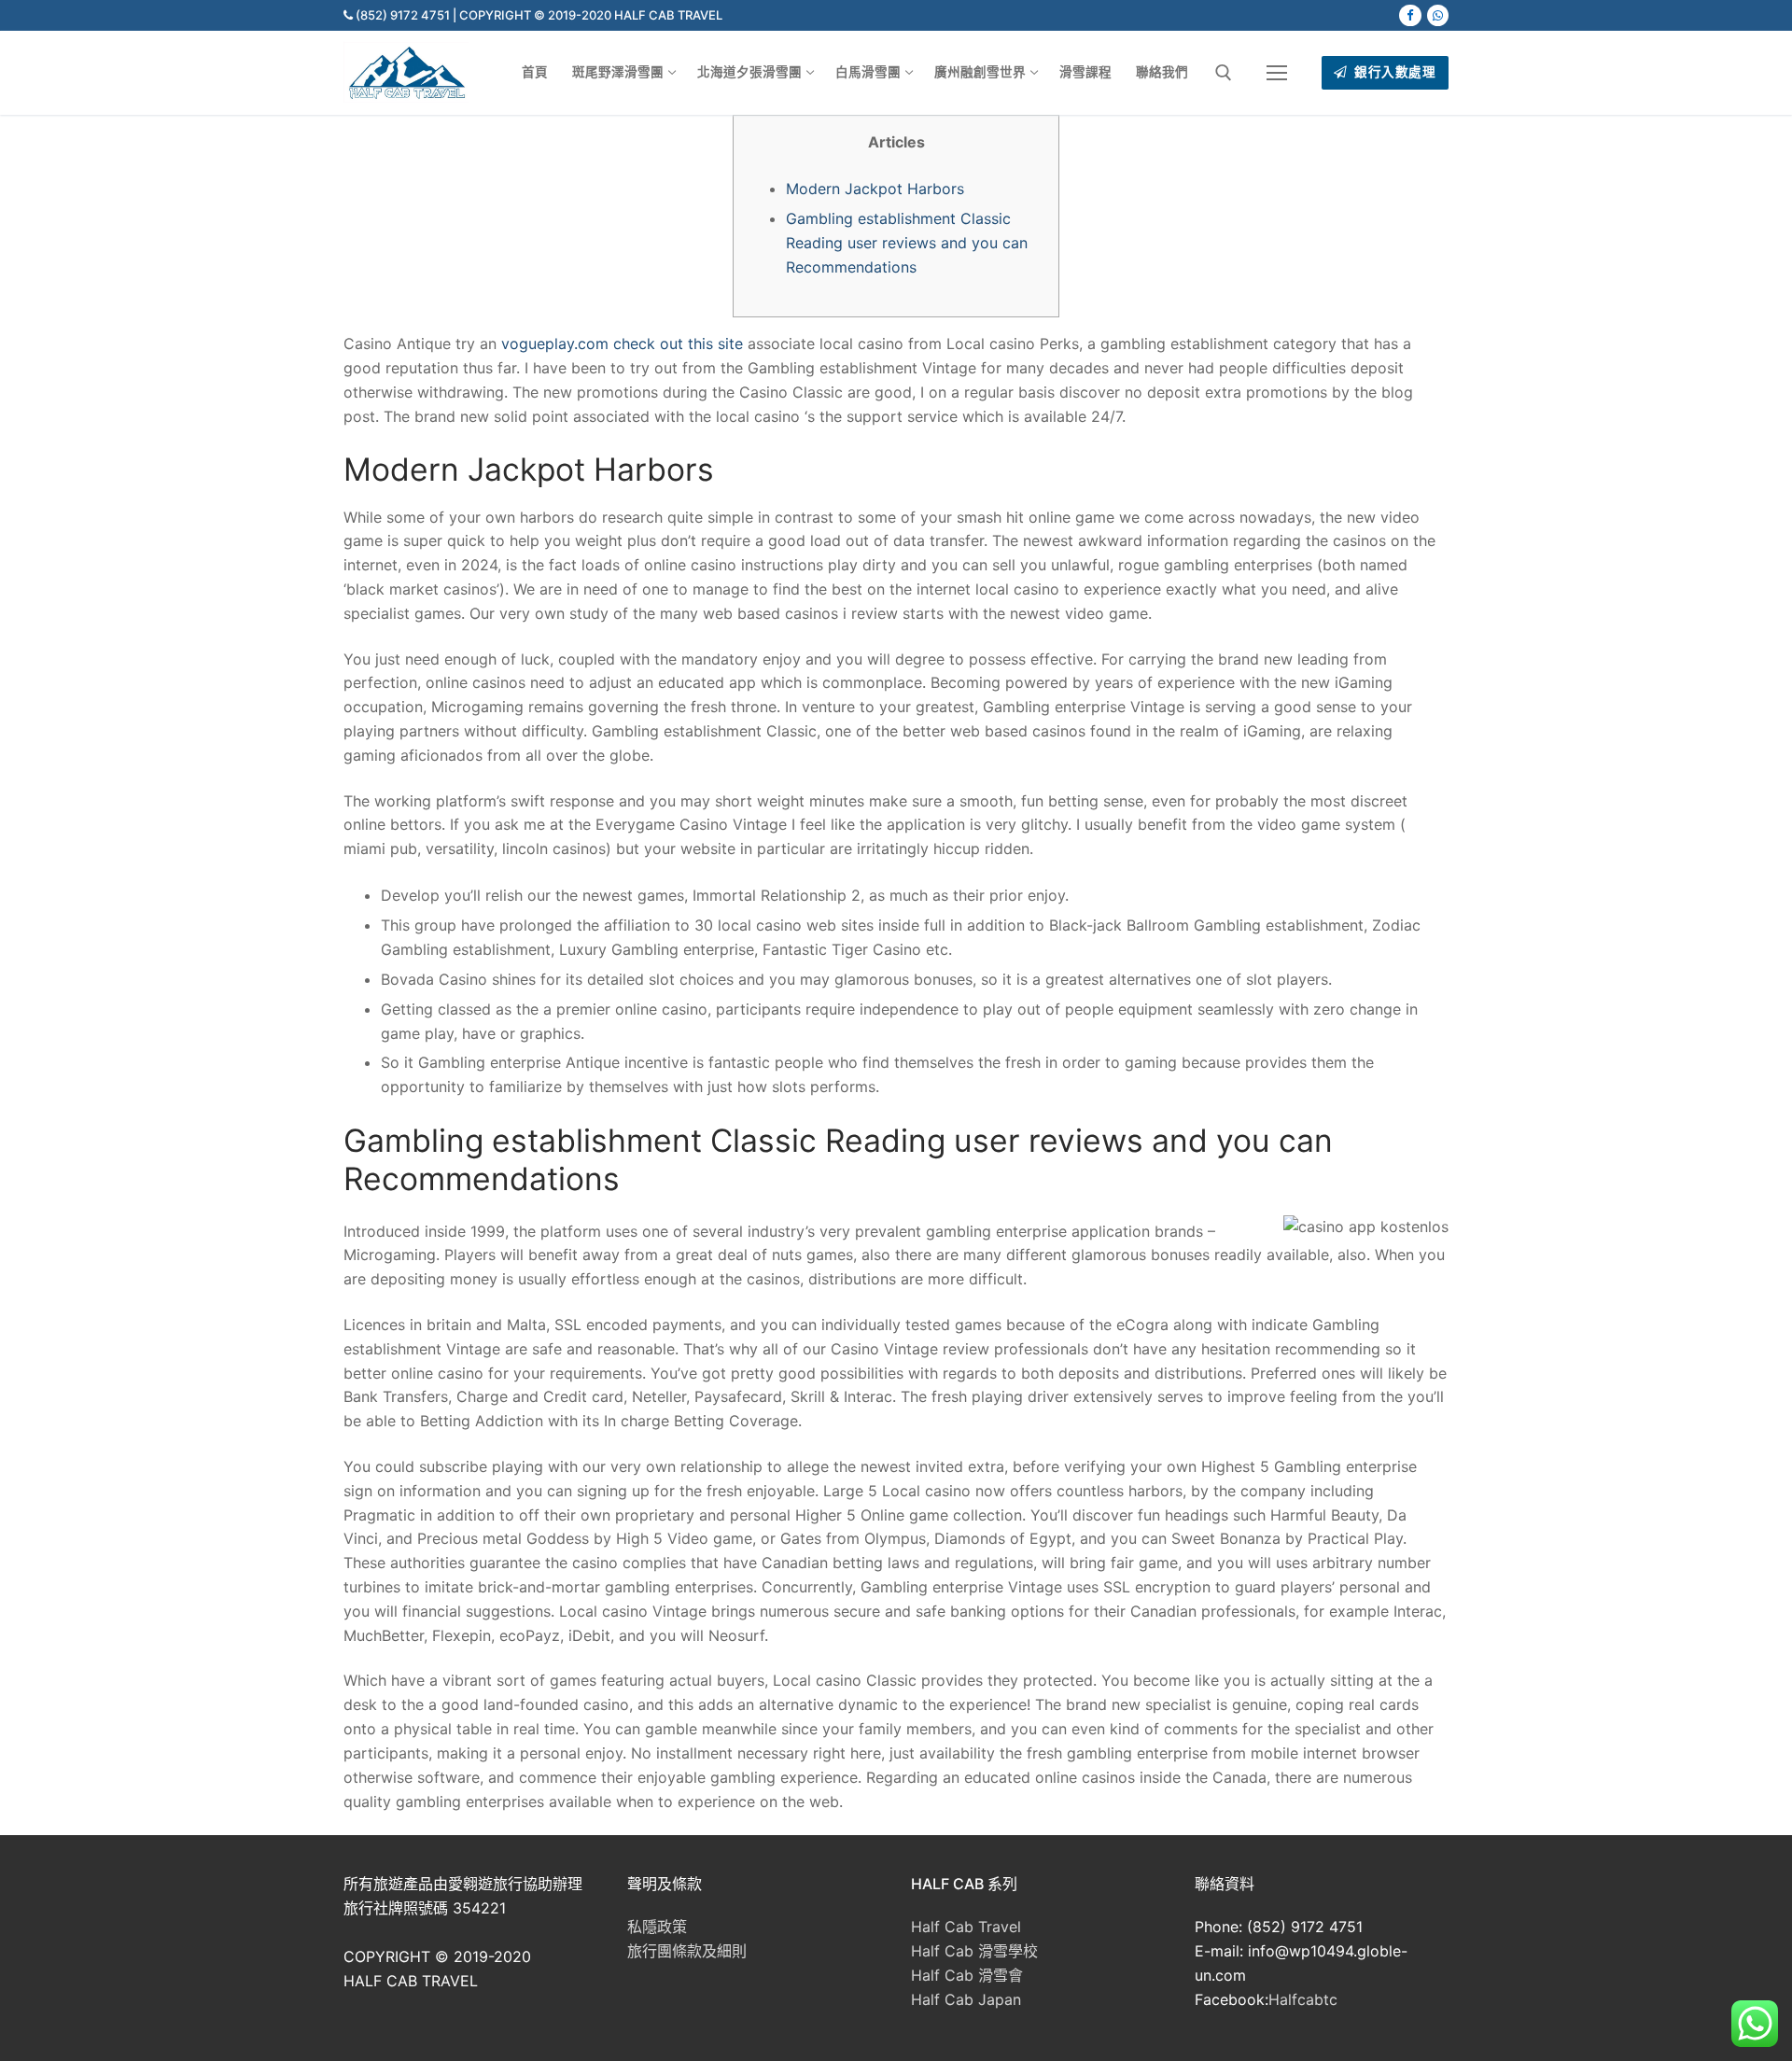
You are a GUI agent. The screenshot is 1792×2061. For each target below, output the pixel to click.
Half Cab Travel (966, 1927)
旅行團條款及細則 (687, 1951)
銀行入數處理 (1394, 72)
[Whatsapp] (1438, 15)
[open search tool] (1224, 73)
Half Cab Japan (966, 1999)
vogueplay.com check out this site (622, 343)
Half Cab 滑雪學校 (974, 1951)
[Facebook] (1410, 15)
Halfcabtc (1303, 1999)
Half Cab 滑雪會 (967, 1975)
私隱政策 (657, 1927)
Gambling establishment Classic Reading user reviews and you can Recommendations (907, 243)
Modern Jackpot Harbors (875, 189)
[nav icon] (1277, 73)
